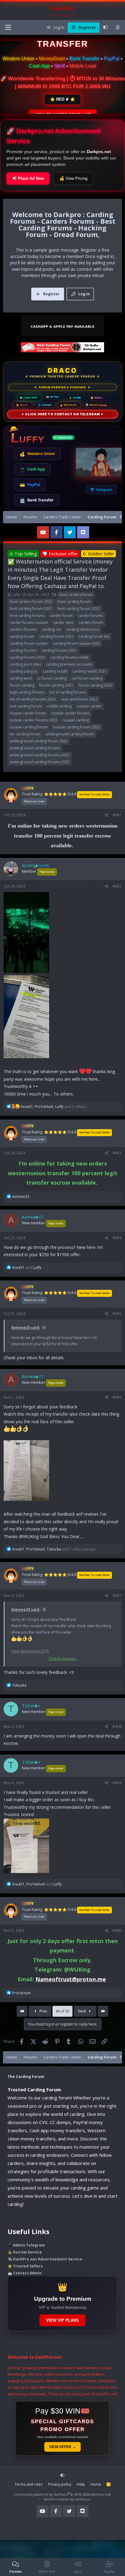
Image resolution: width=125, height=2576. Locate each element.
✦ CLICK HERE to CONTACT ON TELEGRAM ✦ (62, 414)
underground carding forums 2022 (40, 755)
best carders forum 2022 (31, 602)
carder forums (90, 616)
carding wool (21, 678)
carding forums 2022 (28, 657)
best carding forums (27, 616)
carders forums (23, 629)
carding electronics (83, 629)
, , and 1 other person (54, 1549)
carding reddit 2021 (90, 671)
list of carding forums (68, 692)
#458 (117, 1726)
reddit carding (59, 706)
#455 (117, 1314)
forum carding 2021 (56, 685)
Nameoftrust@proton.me (71, 1979)
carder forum (61, 616)
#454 (117, 1238)
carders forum (91, 622)
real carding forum (26, 706)
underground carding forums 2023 (40, 762)
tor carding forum (25, 734)
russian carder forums (70, 713)
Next (82, 2011)
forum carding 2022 (96, 685)
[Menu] (8, 27)
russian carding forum (29, 727)
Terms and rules (29, 2484)
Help (81, 2484)
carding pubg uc (24, 671)
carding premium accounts (69, 664)
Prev (43, 2011)
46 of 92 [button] (62, 2011)
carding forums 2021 (59, 650)
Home (96, 2484)
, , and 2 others (53, 1107)
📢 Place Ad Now (28, 178)
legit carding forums (27, 692)
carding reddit (55, 671)
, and (37, 1884)
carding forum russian (29, 643)
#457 (117, 1596)
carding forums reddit (70, 657)
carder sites (63, 622)
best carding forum (74, 602)
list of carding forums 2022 (33, 699)
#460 (117, 1930)
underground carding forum (70, 734)
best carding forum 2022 (79, 609)
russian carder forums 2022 (34, 720)
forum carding (22, 685)
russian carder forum (28, 713)
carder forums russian (29, 622)
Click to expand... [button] (63, 1659)
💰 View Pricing (73, 178)
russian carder (89, 706)
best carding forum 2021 (31, 609)
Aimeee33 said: (26, 1328)
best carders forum (76, 595)
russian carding (76, 720)
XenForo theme (56, 2499)
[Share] (107, 815)
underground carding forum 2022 (39, 741)
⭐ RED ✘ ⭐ (62, 99)
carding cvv (51, 629)
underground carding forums (35, 748)
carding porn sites (25, 664)
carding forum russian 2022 (76, 643)
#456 (117, 1397)
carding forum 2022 (56, 636)
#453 (117, 1153)
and (27, 1268)
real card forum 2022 (79, 699)
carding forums (23, 650)
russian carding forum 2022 (76, 727)
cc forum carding (52, 678)
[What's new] (118, 28)
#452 (117, 886)
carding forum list (94, 636)
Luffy (16, 595)
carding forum (22, 636)
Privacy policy (60, 2484)
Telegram (104, 490)
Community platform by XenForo (63, 2494)
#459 (117, 1783)
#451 (117, 815)
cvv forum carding (87, 678)
